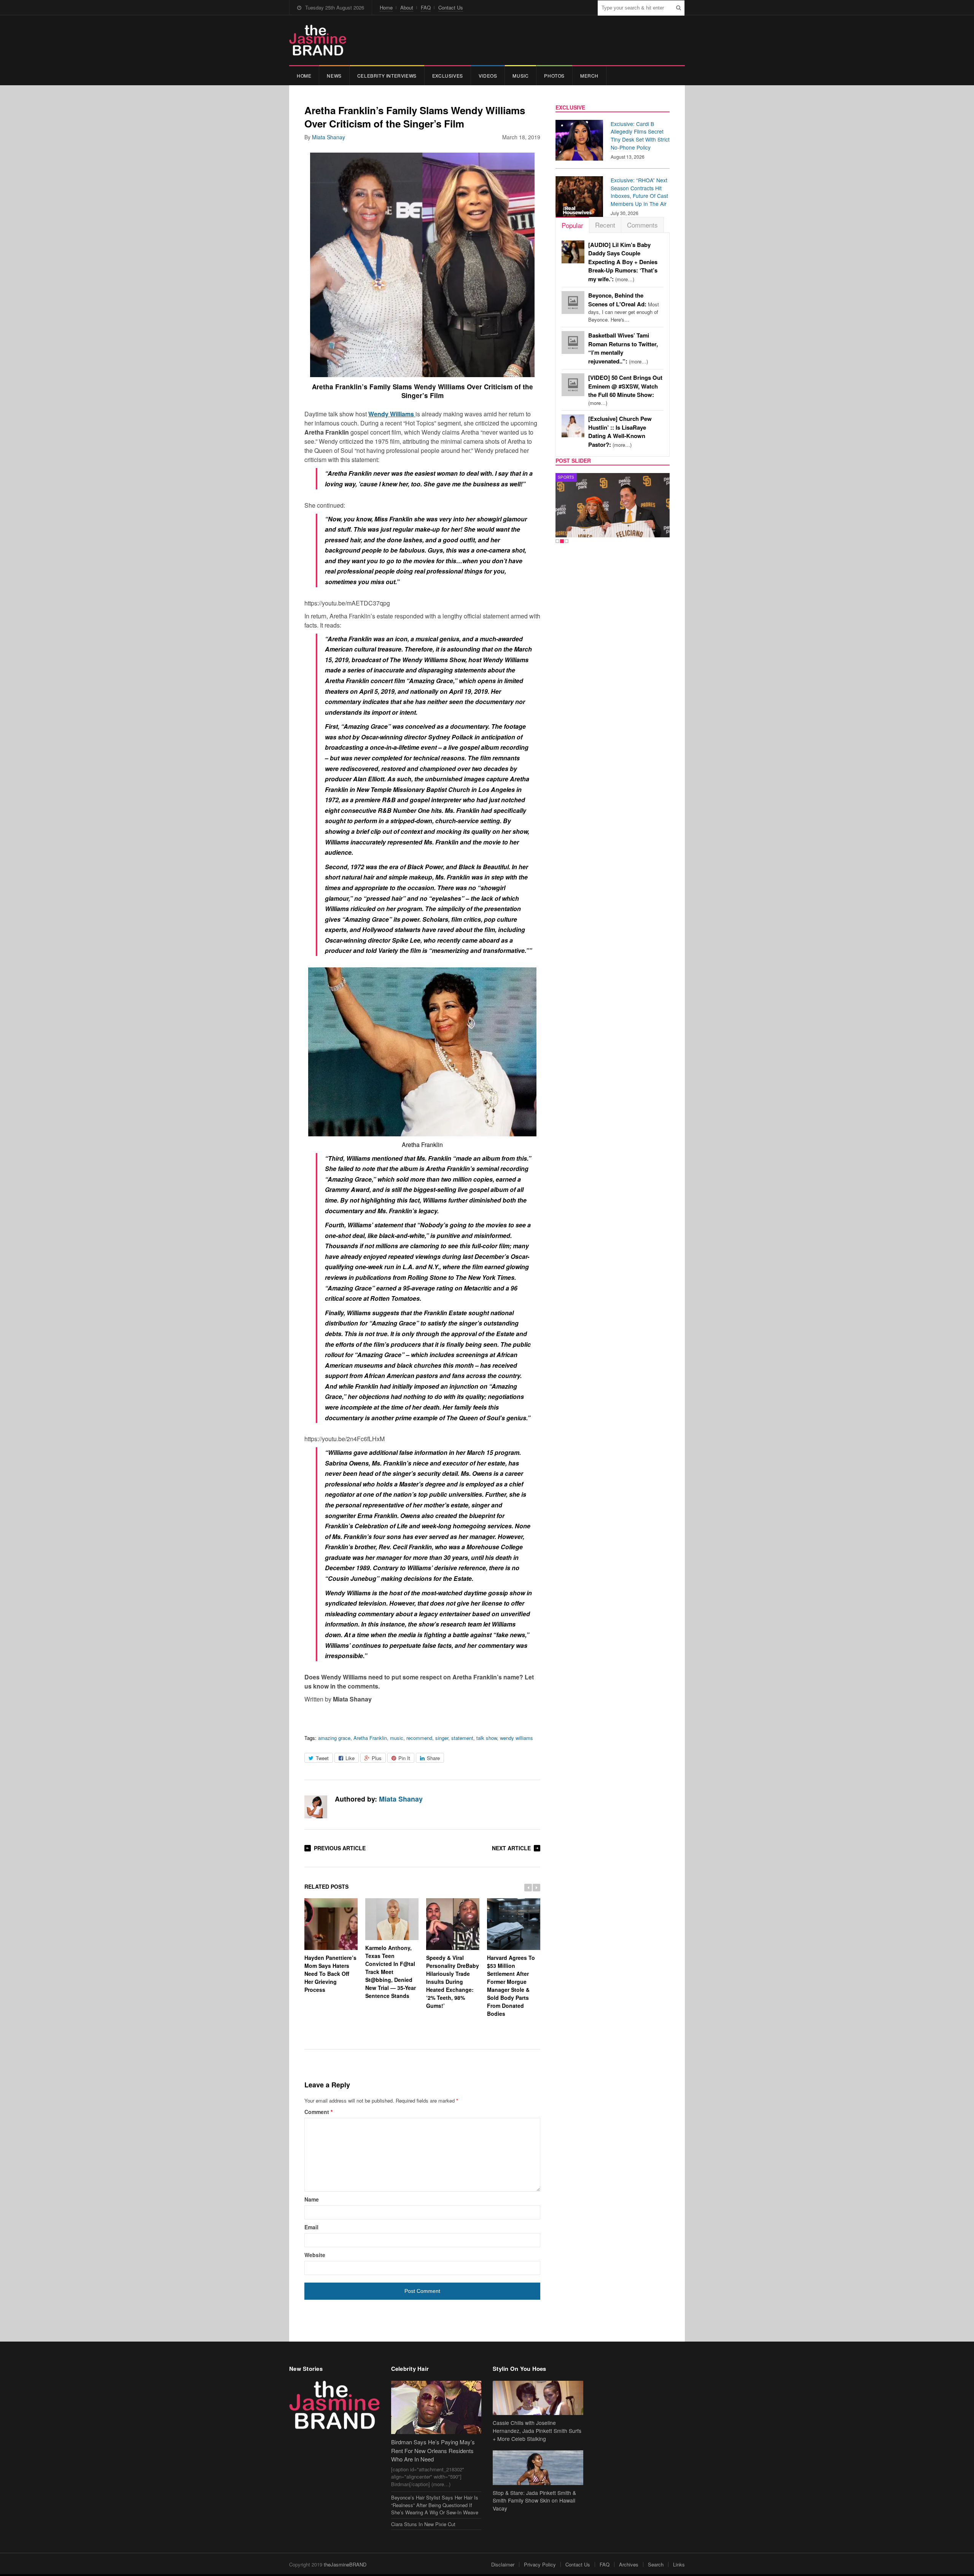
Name (312, 2199)
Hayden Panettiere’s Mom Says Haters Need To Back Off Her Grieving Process (330, 1973)
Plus (377, 1758)
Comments (642, 225)
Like (350, 1758)
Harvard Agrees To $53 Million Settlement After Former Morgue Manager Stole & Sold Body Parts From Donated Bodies (511, 1985)
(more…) (623, 262)
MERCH (589, 76)
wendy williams (516, 1738)
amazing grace (334, 1738)
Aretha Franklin (370, 1738)
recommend (419, 1738)
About (407, 7)
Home (386, 7)
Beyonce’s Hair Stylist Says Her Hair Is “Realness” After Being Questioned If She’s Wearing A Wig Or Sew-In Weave (435, 2505)
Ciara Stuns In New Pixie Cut (423, 2524)
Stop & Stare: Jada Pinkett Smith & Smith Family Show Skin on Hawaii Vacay (534, 2501)
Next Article (511, 1848)
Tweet (322, 1758)
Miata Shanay (329, 137)
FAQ (426, 7)
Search (656, 2564)
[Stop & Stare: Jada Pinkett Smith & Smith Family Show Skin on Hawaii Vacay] (538, 2468)
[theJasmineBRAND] (318, 40)
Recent (605, 225)
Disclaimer (503, 2564)
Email (311, 2227)
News (334, 76)
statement (462, 1738)
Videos (488, 76)
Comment (318, 2112)
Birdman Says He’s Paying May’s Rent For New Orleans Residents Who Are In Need (433, 2450)
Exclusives (448, 76)
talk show (487, 1738)
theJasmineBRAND (345, 2564)
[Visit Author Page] (316, 1807)
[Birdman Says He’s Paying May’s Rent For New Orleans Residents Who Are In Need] (436, 2408)
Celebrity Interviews (387, 76)
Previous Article (340, 1848)
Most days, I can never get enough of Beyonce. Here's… (624, 307)
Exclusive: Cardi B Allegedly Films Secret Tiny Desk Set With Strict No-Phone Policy (640, 135)
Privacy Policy (540, 2564)
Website (315, 2255)
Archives (629, 2564)
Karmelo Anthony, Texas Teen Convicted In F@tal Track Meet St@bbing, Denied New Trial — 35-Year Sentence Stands (391, 1972)
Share (433, 1758)
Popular (572, 225)
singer (442, 1738)
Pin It (404, 1758)
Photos (554, 76)
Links (679, 2564)
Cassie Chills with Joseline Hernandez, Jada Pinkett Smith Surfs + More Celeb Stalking (537, 2431)
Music (520, 76)
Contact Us (451, 7)
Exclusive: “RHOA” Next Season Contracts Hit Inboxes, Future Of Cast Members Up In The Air (639, 192)
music (397, 1738)
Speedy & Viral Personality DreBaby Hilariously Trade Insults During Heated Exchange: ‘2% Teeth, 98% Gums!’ (453, 1981)
